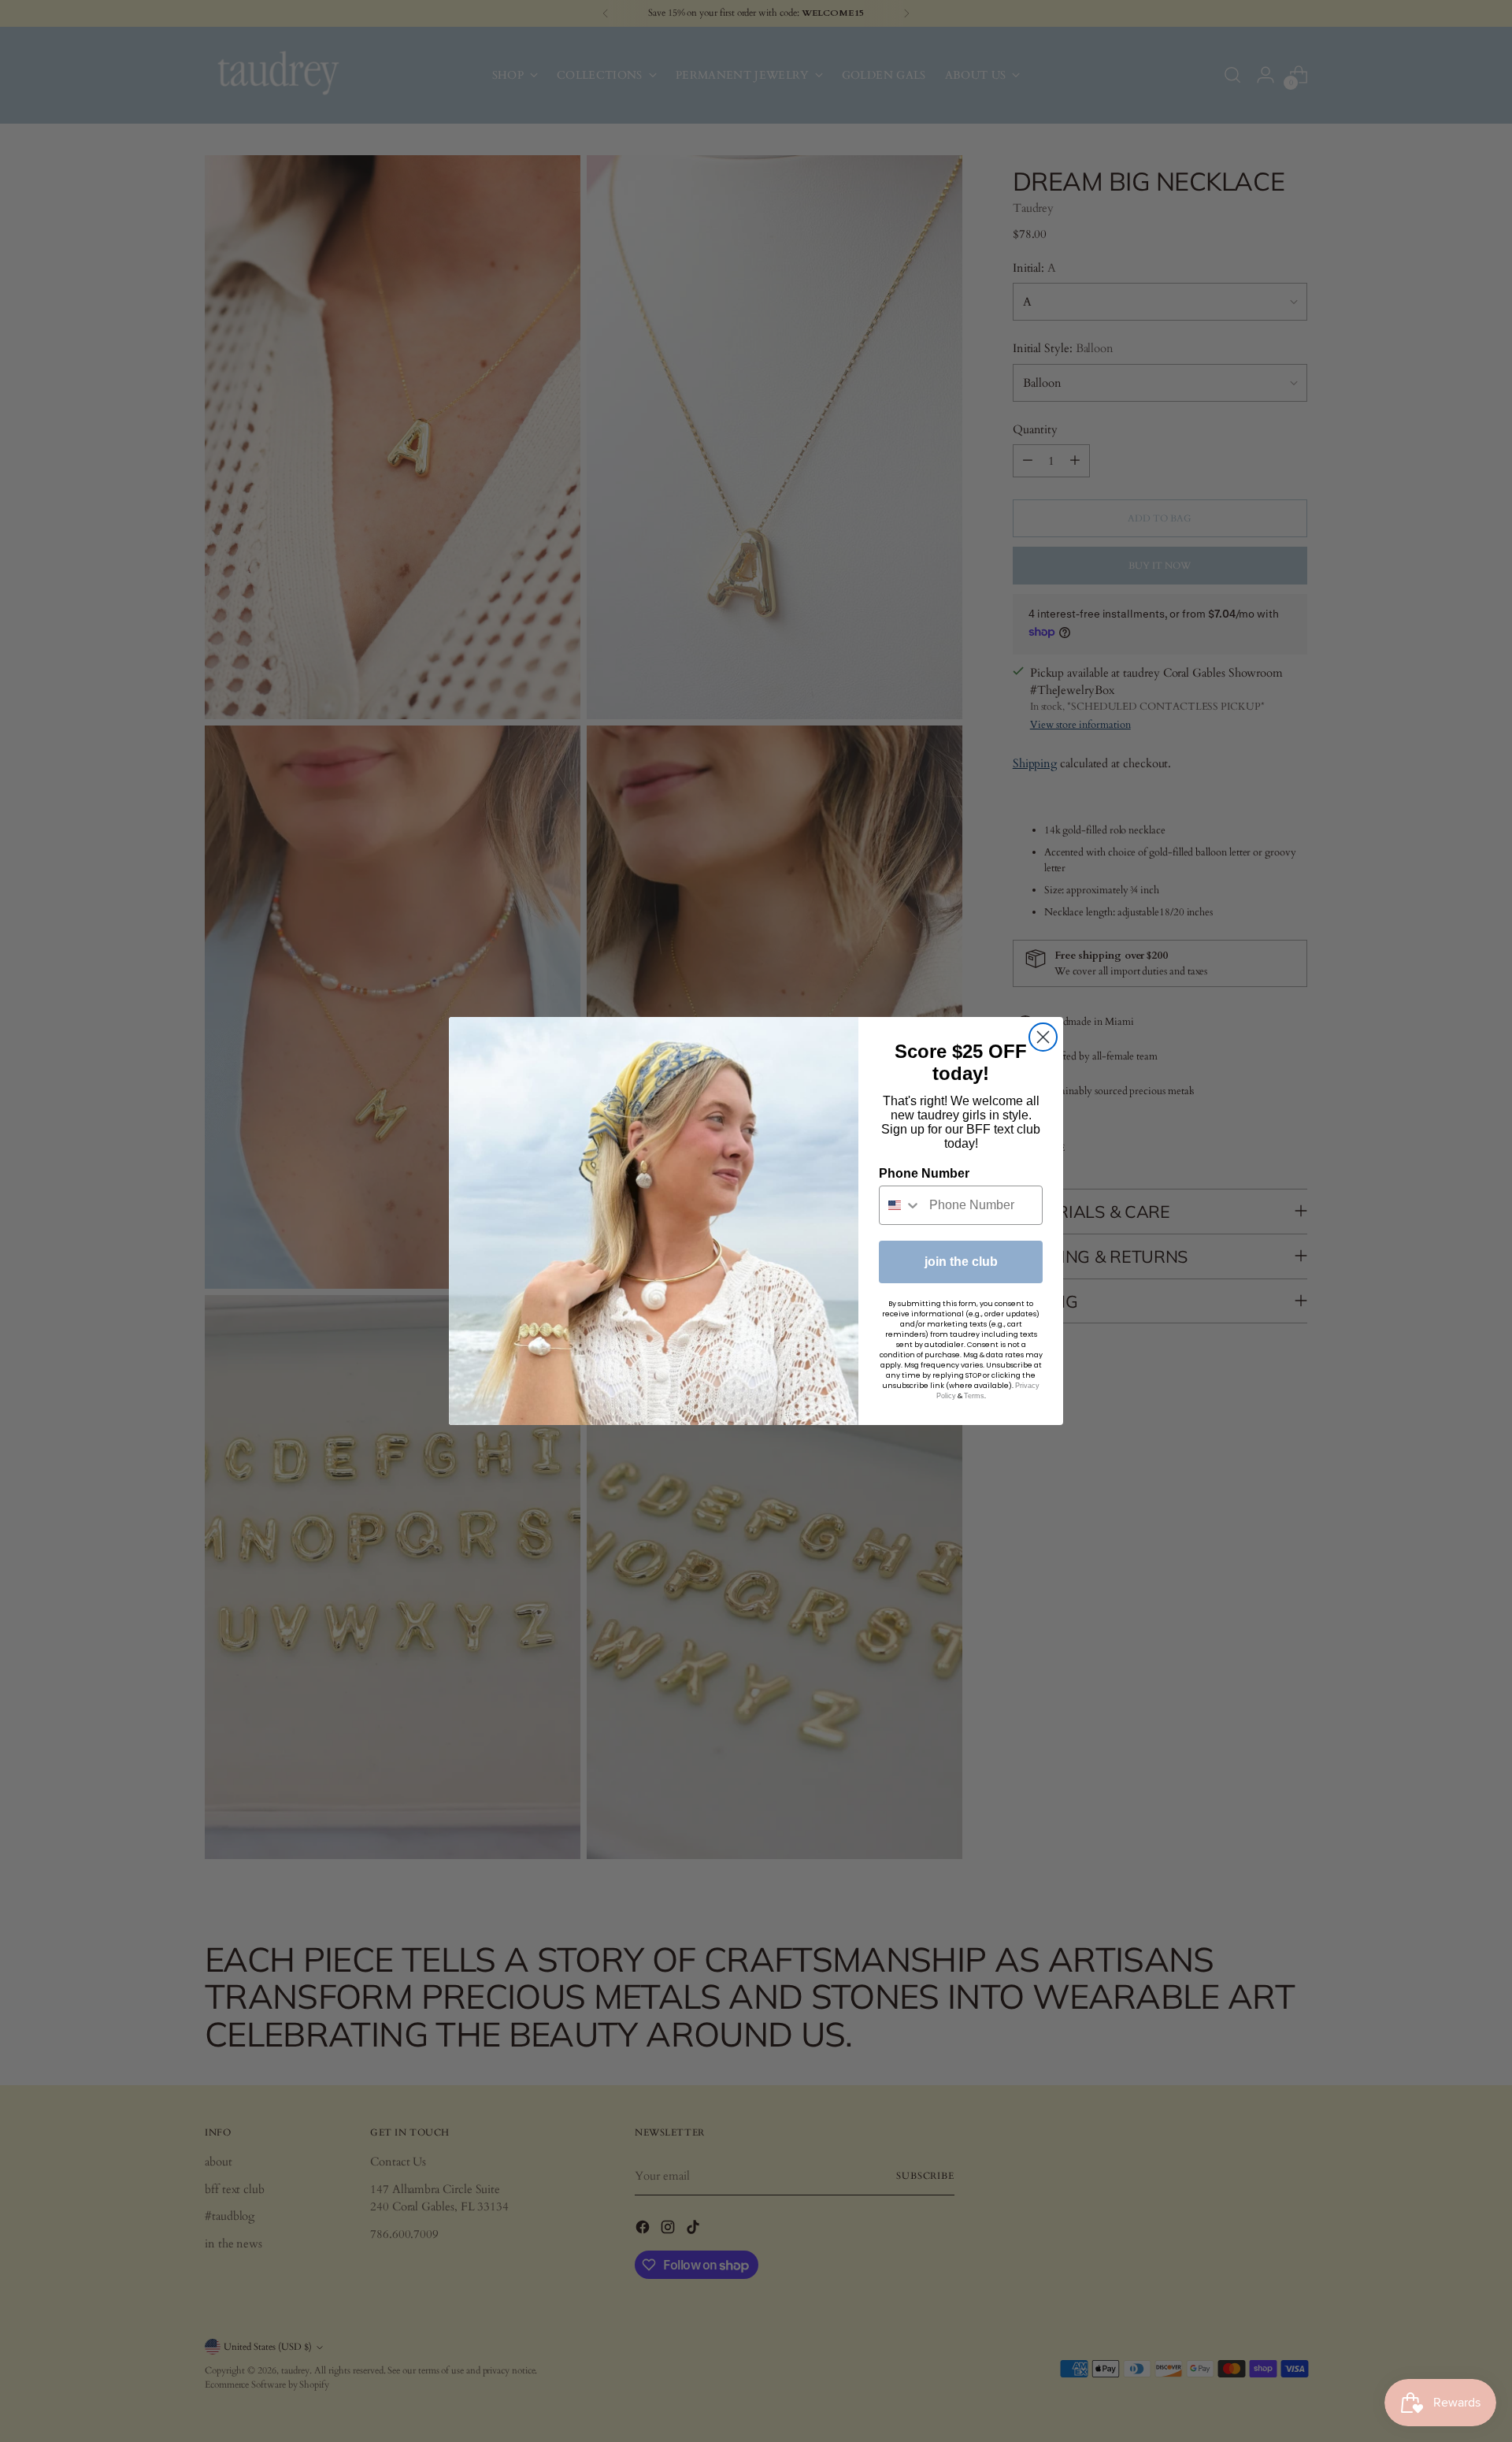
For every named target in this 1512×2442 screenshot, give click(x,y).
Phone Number (924, 1173)
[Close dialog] (1043, 1037)
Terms (974, 1396)
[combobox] (901, 1205)
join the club (961, 1262)
